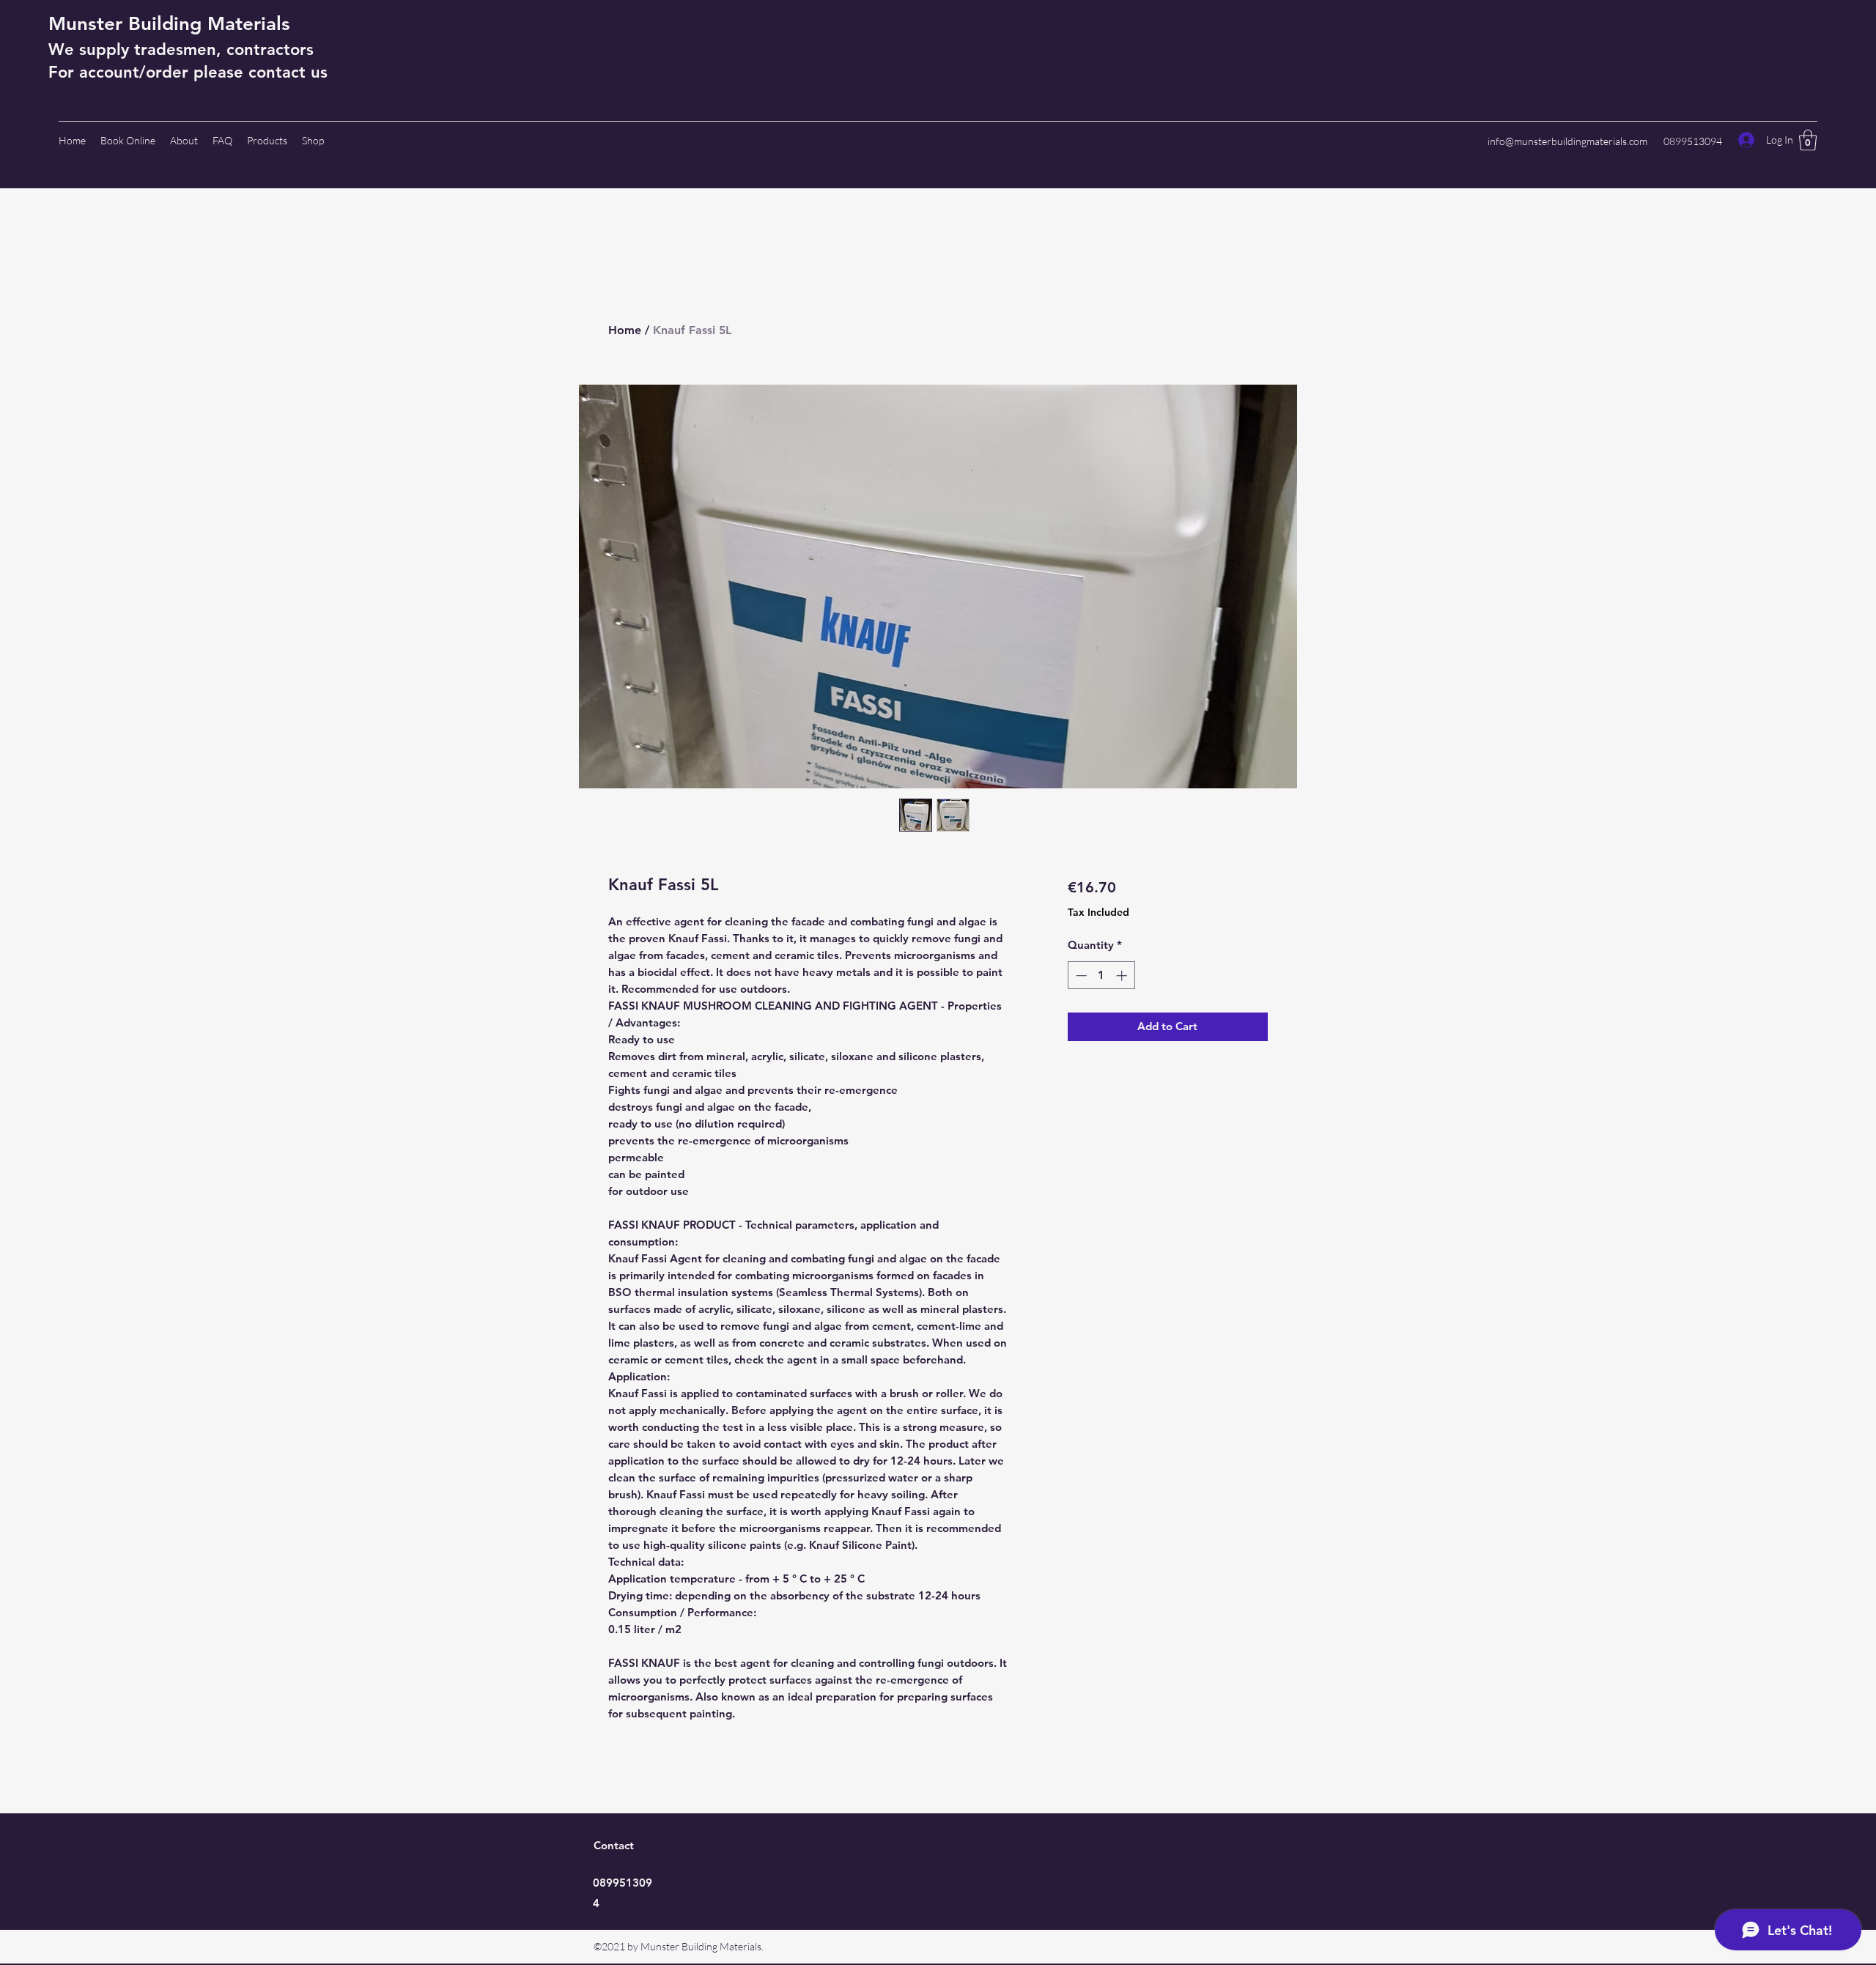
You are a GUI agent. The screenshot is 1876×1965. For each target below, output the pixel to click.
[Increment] (1123, 976)
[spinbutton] (1101, 976)
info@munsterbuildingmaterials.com (1567, 141)
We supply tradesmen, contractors (181, 49)
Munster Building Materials (169, 24)
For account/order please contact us (188, 72)
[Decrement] (1080, 976)
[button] (1808, 140)
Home (625, 330)
